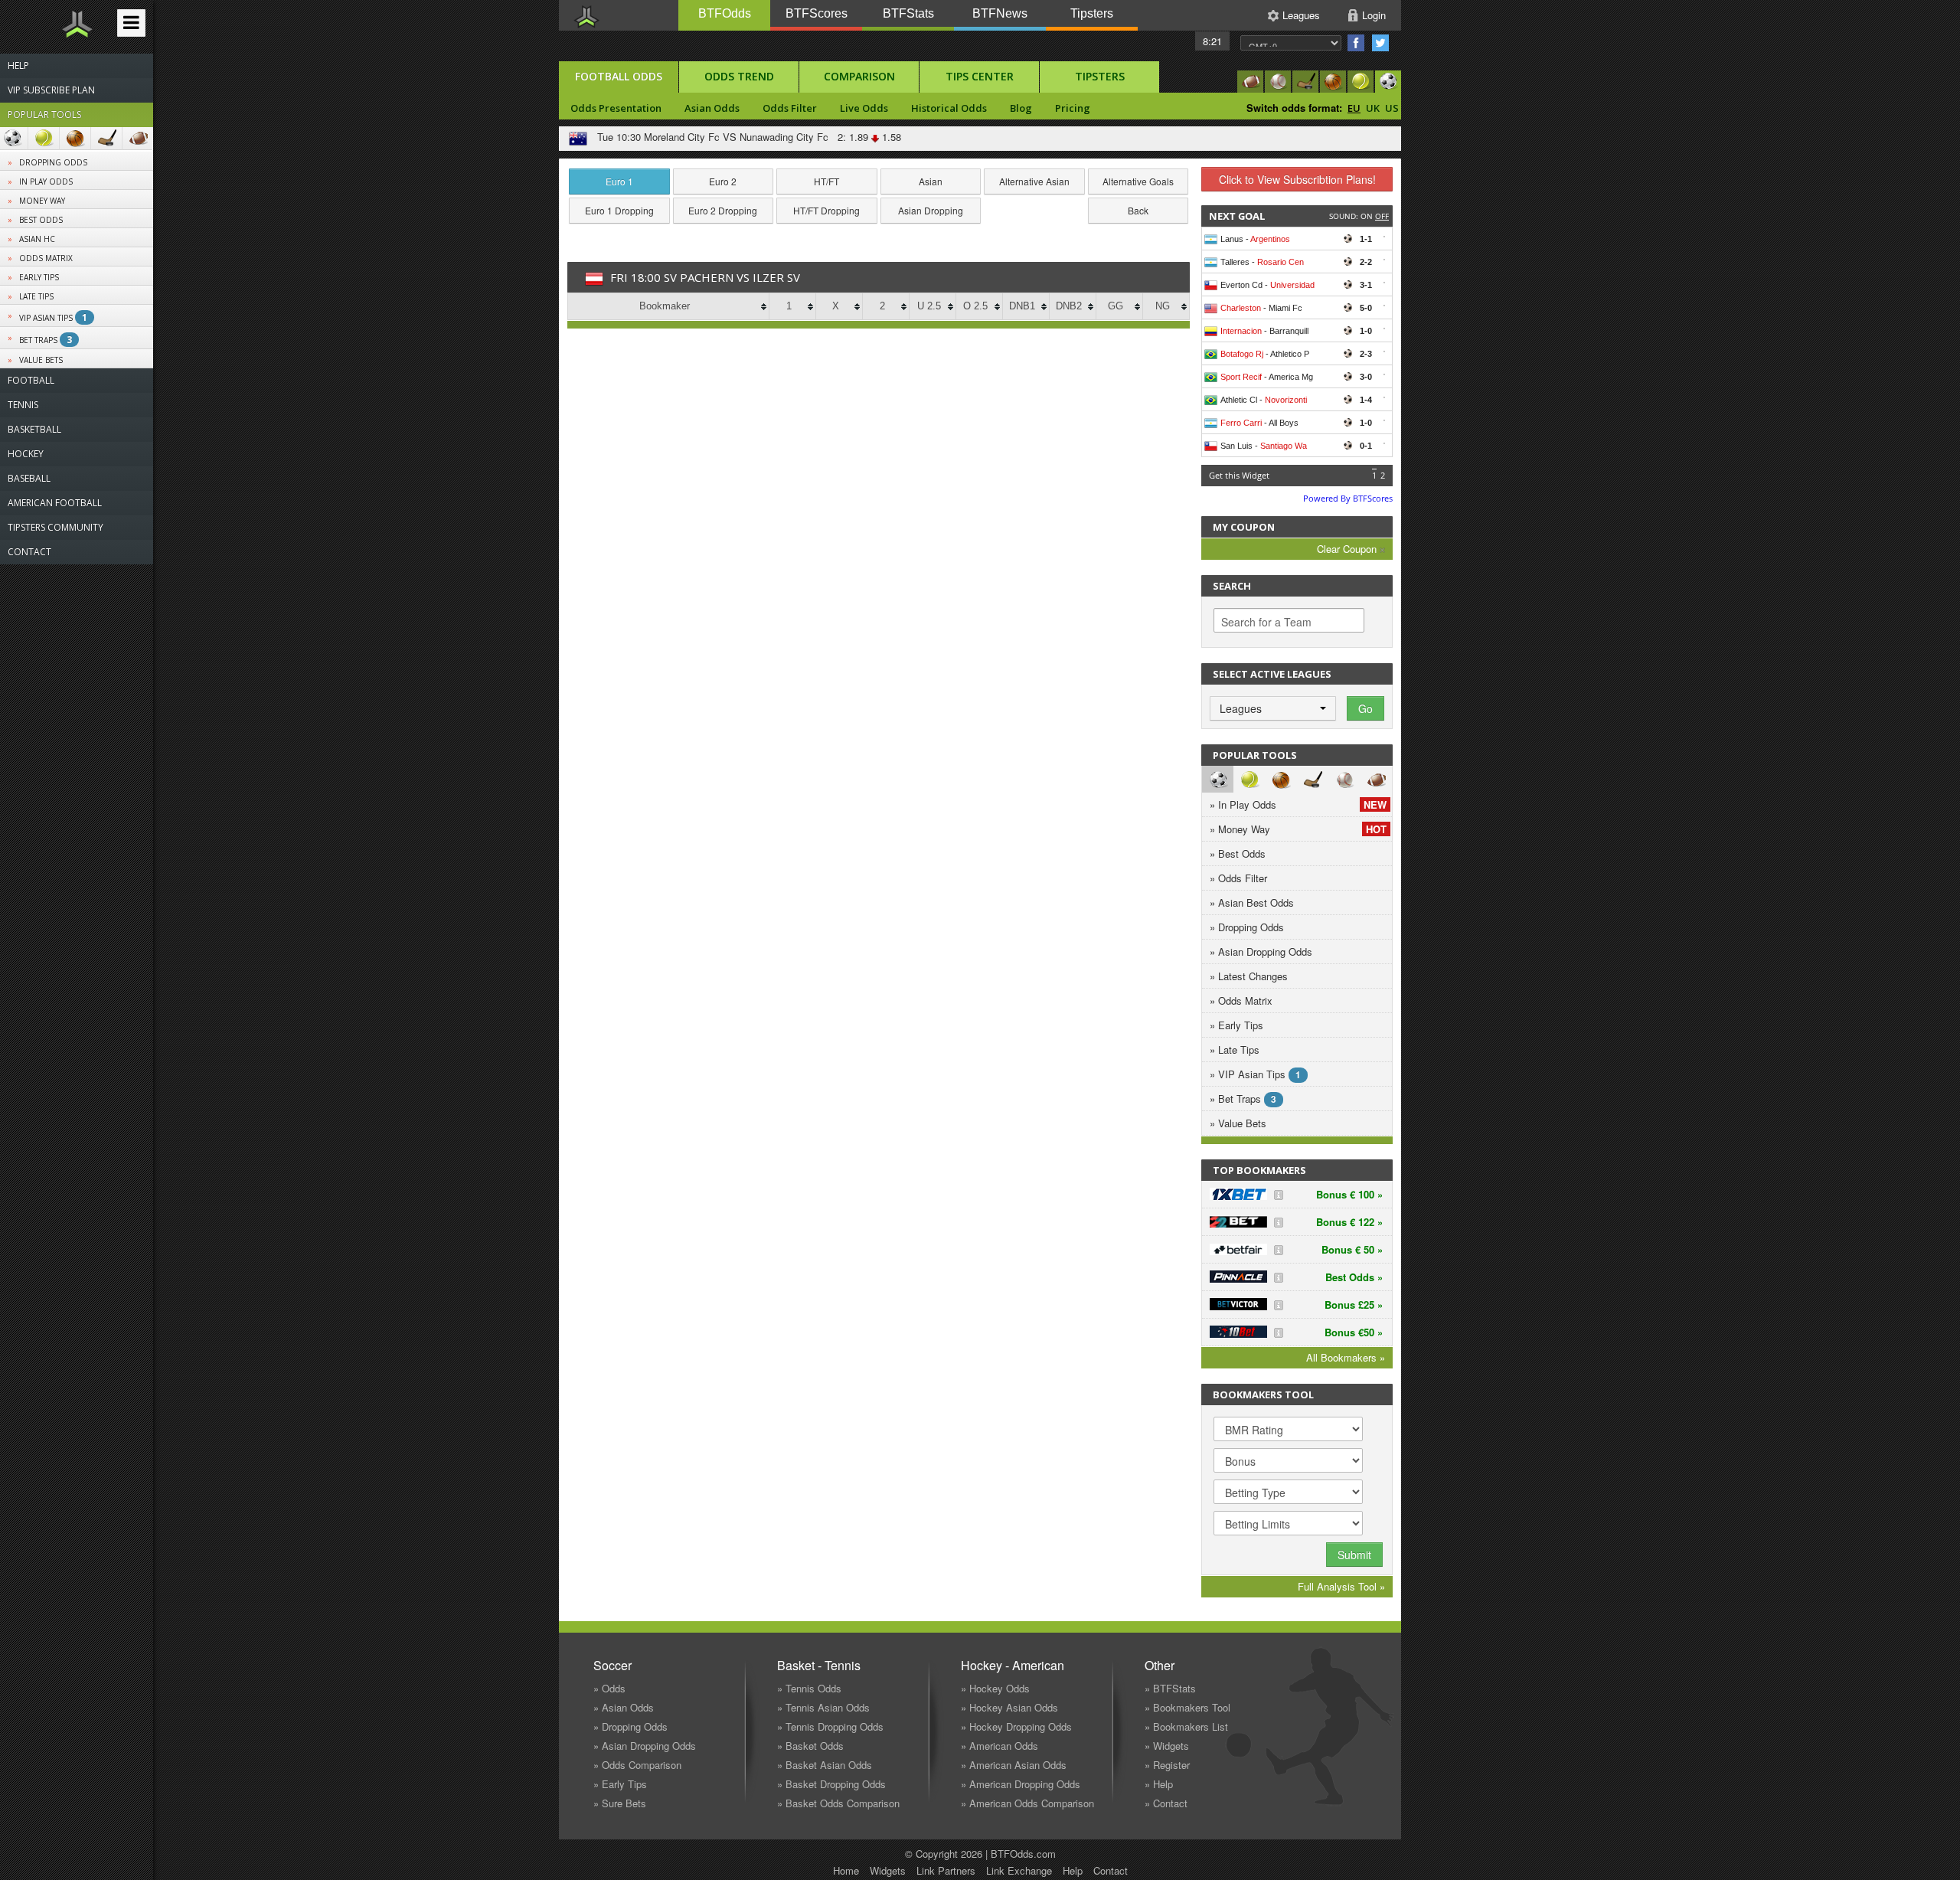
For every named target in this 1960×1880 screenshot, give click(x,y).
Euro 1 (619, 181)
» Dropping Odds (1247, 927)
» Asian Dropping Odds (1261, 951)
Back (1138, 210)
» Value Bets (1238, 1123)
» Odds (609, 1688)
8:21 (1212, 41)
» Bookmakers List (1186, 1726)
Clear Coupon (1348, 549)
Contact (1111, 1870)
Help (1073, 1870)
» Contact (1166, 1803)
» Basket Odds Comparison (838, 1803)
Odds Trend (739, 76)
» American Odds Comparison (1027, 1803)
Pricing (1073, 108)
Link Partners (946, 1870)
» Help (1159, 1784)
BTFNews (1000, 13)
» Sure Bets (620, 1803)
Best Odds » (1354, 1277)
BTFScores (817, 13)
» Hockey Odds (995, 1688)
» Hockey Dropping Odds (1016, 1726)
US (1392, 108)
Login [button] (1374, 15)
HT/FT (826, 181)
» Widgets (1167, 1746)
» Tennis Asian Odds (823, 1707)
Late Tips (36, 296)
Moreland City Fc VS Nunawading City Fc (736, 137)
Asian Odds (712, 108)
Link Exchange (1019, 1870)
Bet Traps (46, 339)
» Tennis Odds (809, 1688)
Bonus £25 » (1354, 1305)
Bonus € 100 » (1349, 1194)
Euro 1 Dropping (619, 210)
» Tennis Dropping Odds (830, 1726)
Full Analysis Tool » (1341, 1586)
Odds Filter (790, 108)
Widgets (888, 1870)
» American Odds (1000, 1746)
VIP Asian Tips (53, 317)
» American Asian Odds (1014, 1765)
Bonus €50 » (1354, 1332)
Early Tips (39, 277)
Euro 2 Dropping (723, 210)
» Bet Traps (1243, 1099)
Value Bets (41, 360)
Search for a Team (1266, 622)
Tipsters (1092, 13)
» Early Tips (1236, 1025)
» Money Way (1298, 829)
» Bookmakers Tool (1187, 1707)
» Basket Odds (810, 1746)
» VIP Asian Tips (1255, 1074)
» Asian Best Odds (1252, 902)
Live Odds (864, 108)
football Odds (619, 76)
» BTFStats (1170, 1688)
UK (1373, 108)
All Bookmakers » (1346, 1357)
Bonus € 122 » (1349, 1222)
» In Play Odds (1298, 804)
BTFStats (908, 13)
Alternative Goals (1138, 181)
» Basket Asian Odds (825, 1765)
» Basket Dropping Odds (831, 1784)
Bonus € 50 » (1352, 1249)
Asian (931, 181)
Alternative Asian (1034, 181)
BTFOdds (725, 13)
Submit (1354, 1555)
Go (1365, 708)
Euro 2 (723, 181)
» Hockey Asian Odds (1009, 1707)
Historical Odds (949, 108)
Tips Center (980, 76)
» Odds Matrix (1241, 1000)
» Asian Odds (624, 1707)
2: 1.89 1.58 (866, 137)
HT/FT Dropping (826, 210)
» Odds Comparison (637, 1765)
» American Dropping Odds (1021, 1784)
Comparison (859, 76)
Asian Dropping (931, 210)
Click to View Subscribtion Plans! (1297, 179)
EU (1354, 108)
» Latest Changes (1249, 976)
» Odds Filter (1238, 878)
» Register (1167, 1765)
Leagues (1301, 15)
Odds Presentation (616, 108)
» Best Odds (1238, 853)
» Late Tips (1235, 1050)
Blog (1021, 108)
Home (846, 1870)
